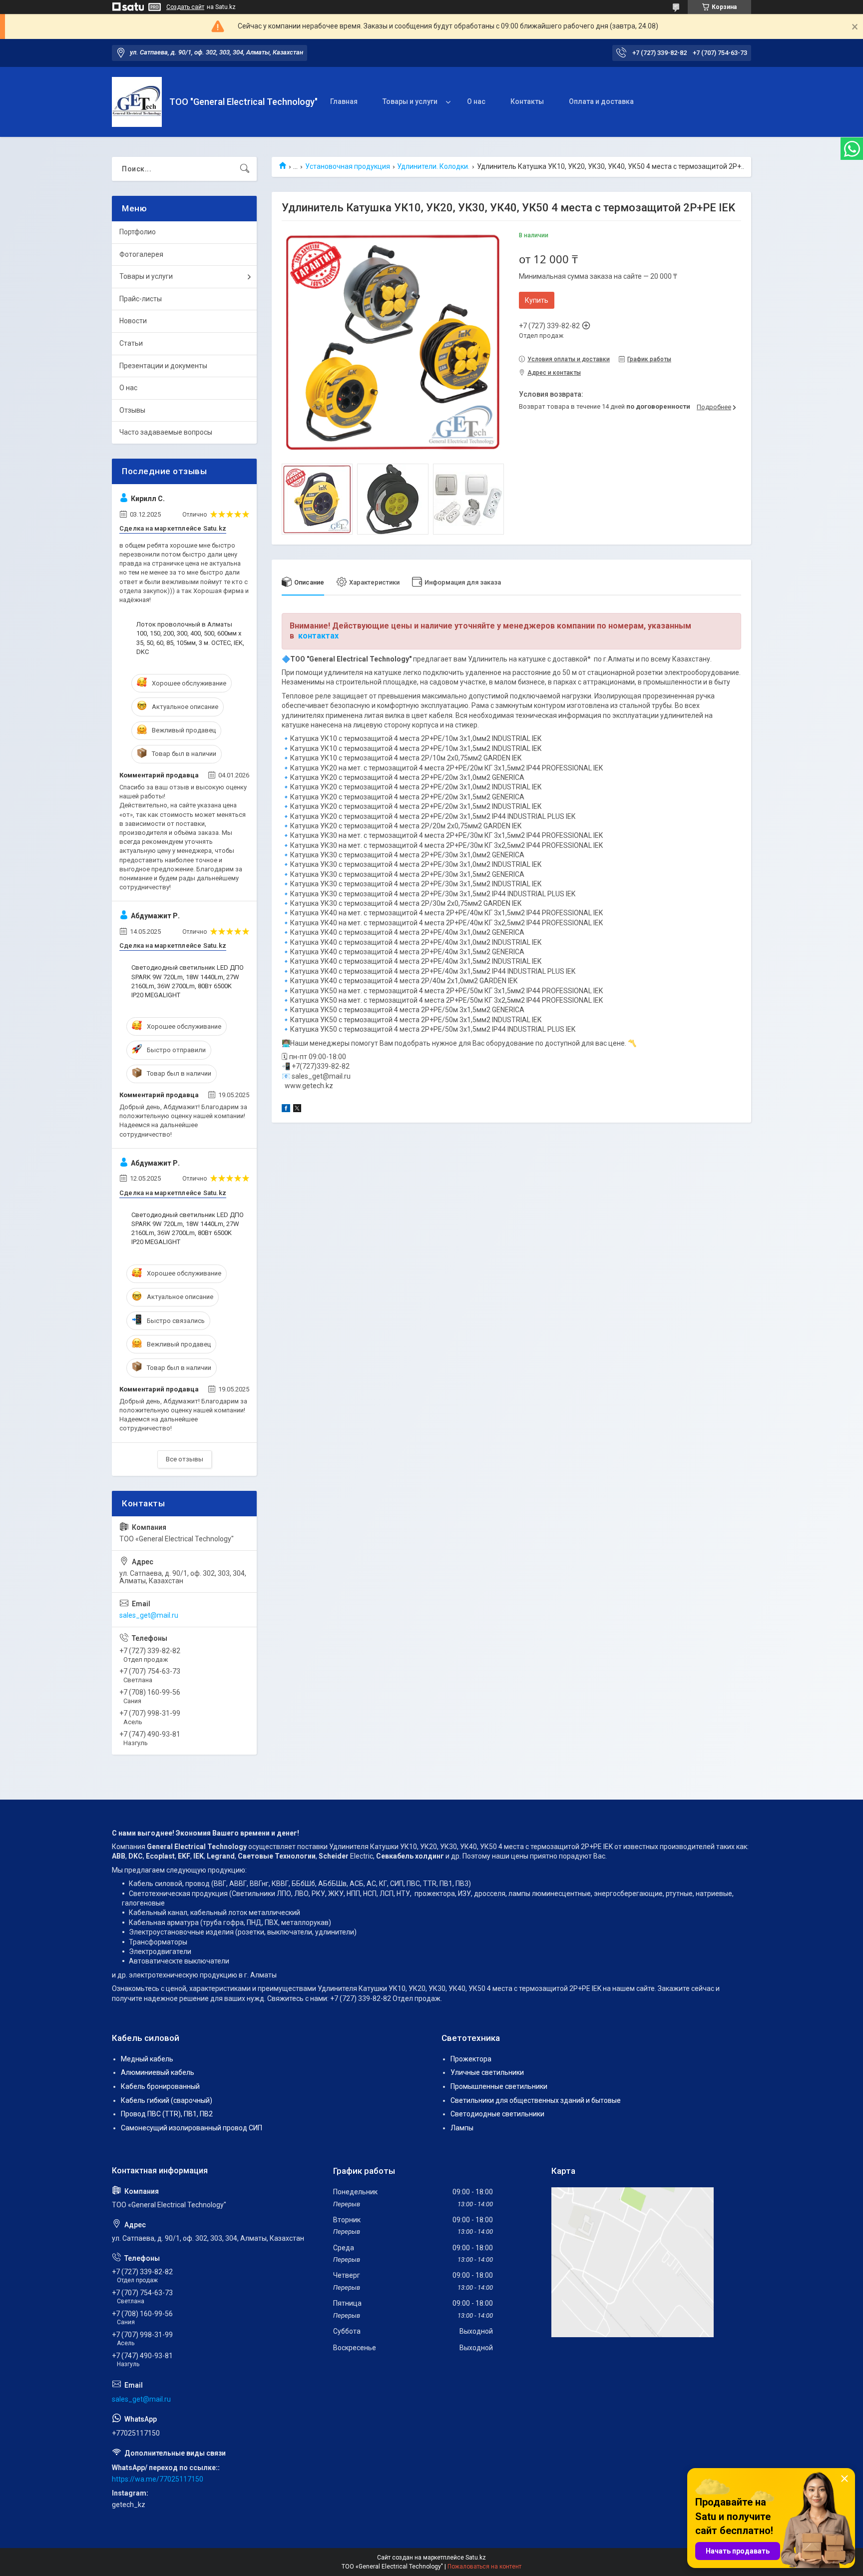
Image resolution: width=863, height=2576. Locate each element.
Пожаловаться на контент (484, 2567)
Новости (133, 321)
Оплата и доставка (601, 101)
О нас (476, 101)
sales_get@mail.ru (149, 1615)
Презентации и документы (163, 366)
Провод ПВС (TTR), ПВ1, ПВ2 (167, 2114)
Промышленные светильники (499, 2086)
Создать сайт (185, 7)
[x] (297, 1110)
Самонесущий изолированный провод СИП (192, 2128)
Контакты (527, 101)
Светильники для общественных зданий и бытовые (536, 2100)
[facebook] (286, 1110)
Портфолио (138, 232)
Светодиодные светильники (497, 2114)
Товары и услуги (410, 101)
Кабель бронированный (160, 2086)
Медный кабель (147, 2059)
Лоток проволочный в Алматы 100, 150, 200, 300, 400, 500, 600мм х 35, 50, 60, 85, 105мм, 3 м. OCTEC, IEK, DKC (190, 638)
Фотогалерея (141, 254)
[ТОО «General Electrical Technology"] (137, 102)
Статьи (131, 343)
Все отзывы (185, 1459)
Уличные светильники (487, 2072)
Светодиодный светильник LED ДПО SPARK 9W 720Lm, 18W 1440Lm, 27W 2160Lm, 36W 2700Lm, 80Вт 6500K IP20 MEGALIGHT (188, 981)
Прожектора (471, 2059)
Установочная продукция (348, 166)
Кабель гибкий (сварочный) (167, 2100)
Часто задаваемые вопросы (166, 432)
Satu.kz (476, 2558)
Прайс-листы (141, 299)
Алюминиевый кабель (158, 2072)
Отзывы (132, 410)
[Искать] (245, 169)
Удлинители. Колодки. (433, 166)
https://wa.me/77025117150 (158, 2479)
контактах (318, 636)
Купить (537, 300)
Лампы (462, 2128)
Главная (344, 101)
